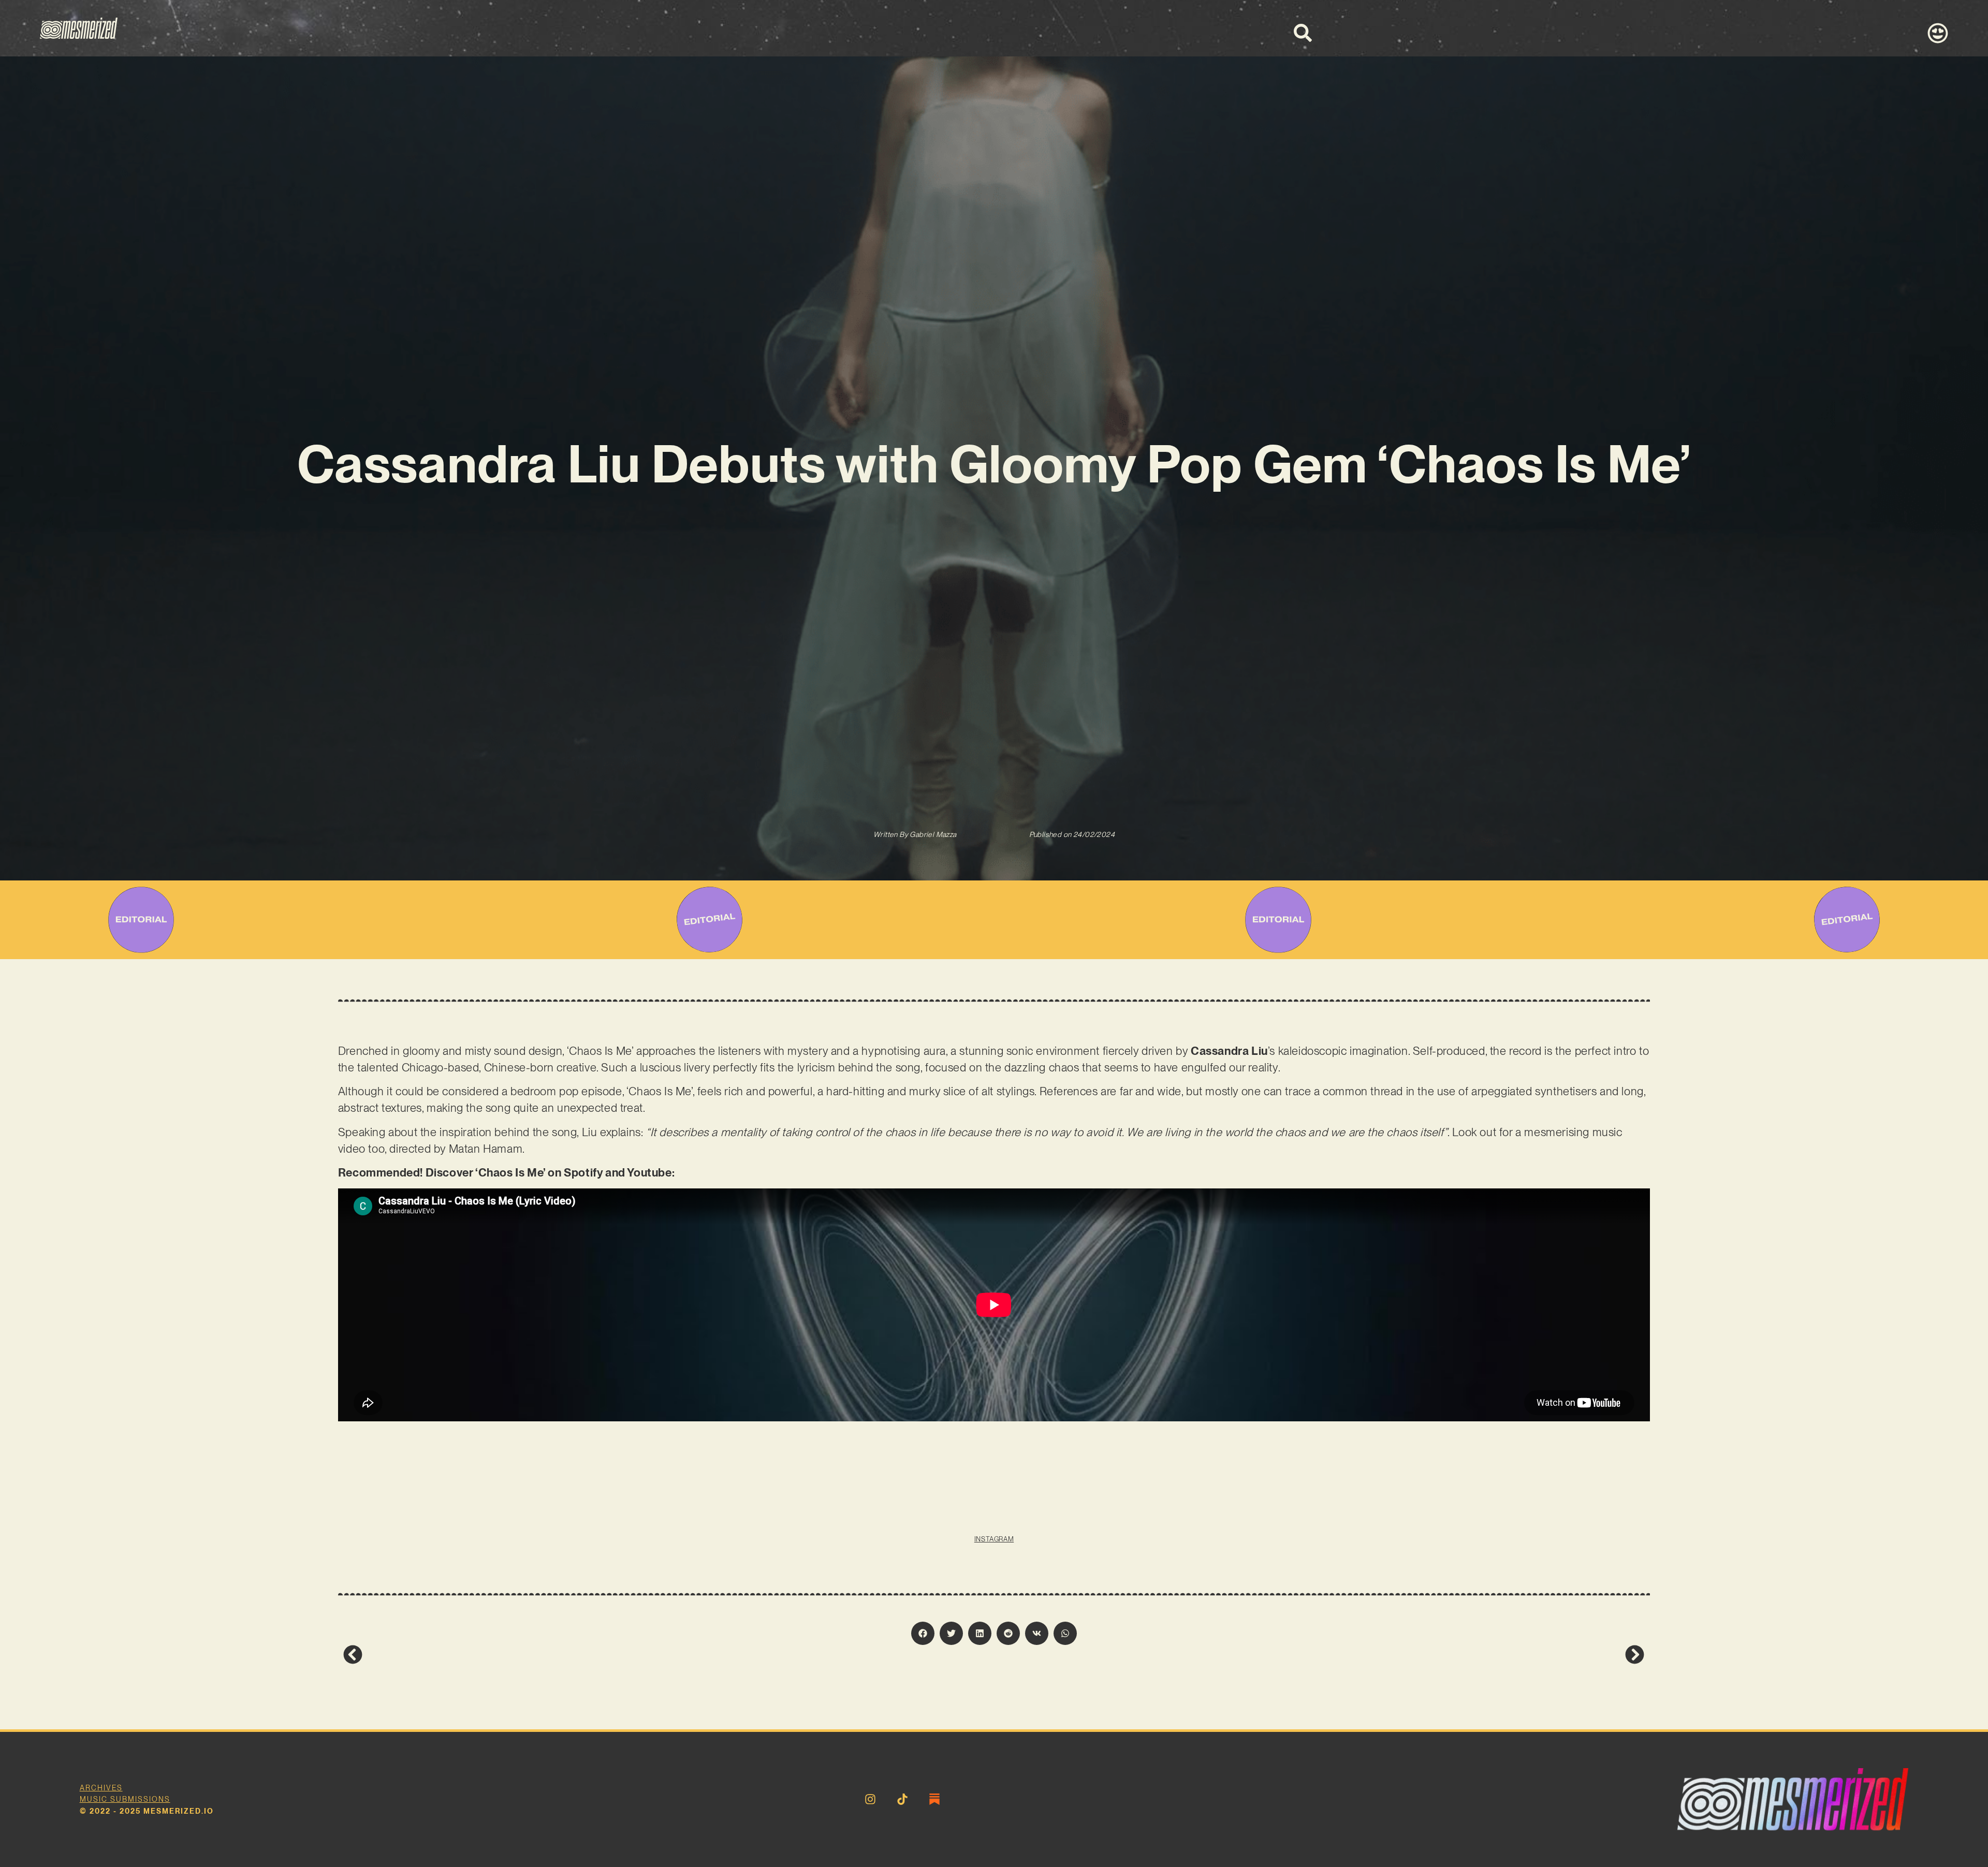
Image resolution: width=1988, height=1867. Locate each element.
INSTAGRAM (994, 1539)
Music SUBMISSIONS (125, 1799)
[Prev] (669, 1655)
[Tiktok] (902, 1799)
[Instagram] (870, 1799)
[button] (923, 1633)
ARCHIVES (101, 1788)
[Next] (1319, 1655)
